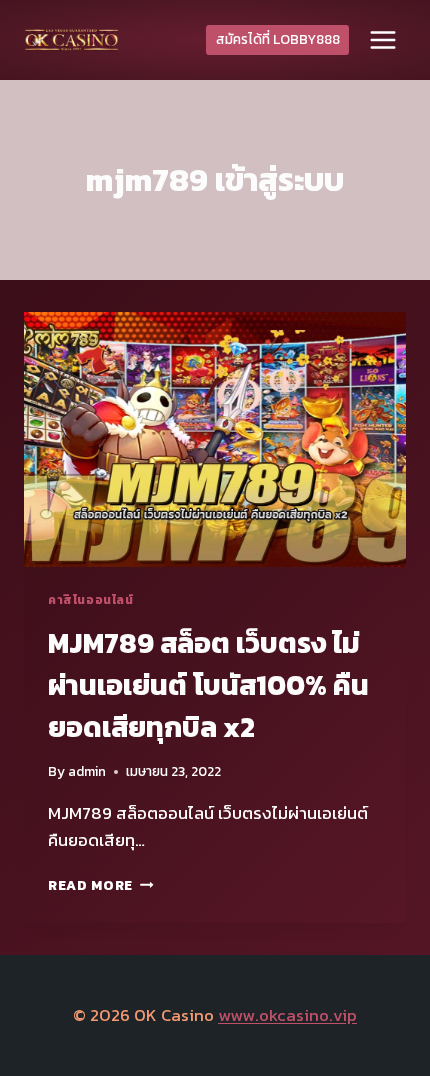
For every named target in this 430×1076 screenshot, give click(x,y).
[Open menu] (382, 39)
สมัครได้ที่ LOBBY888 (278, 39)
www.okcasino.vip (287, 1015)
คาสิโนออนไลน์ (91, 600)
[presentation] (215, 439)
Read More (101, 885)
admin (87, 771)
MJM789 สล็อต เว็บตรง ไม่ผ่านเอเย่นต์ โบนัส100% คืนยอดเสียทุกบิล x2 (208, 685)
